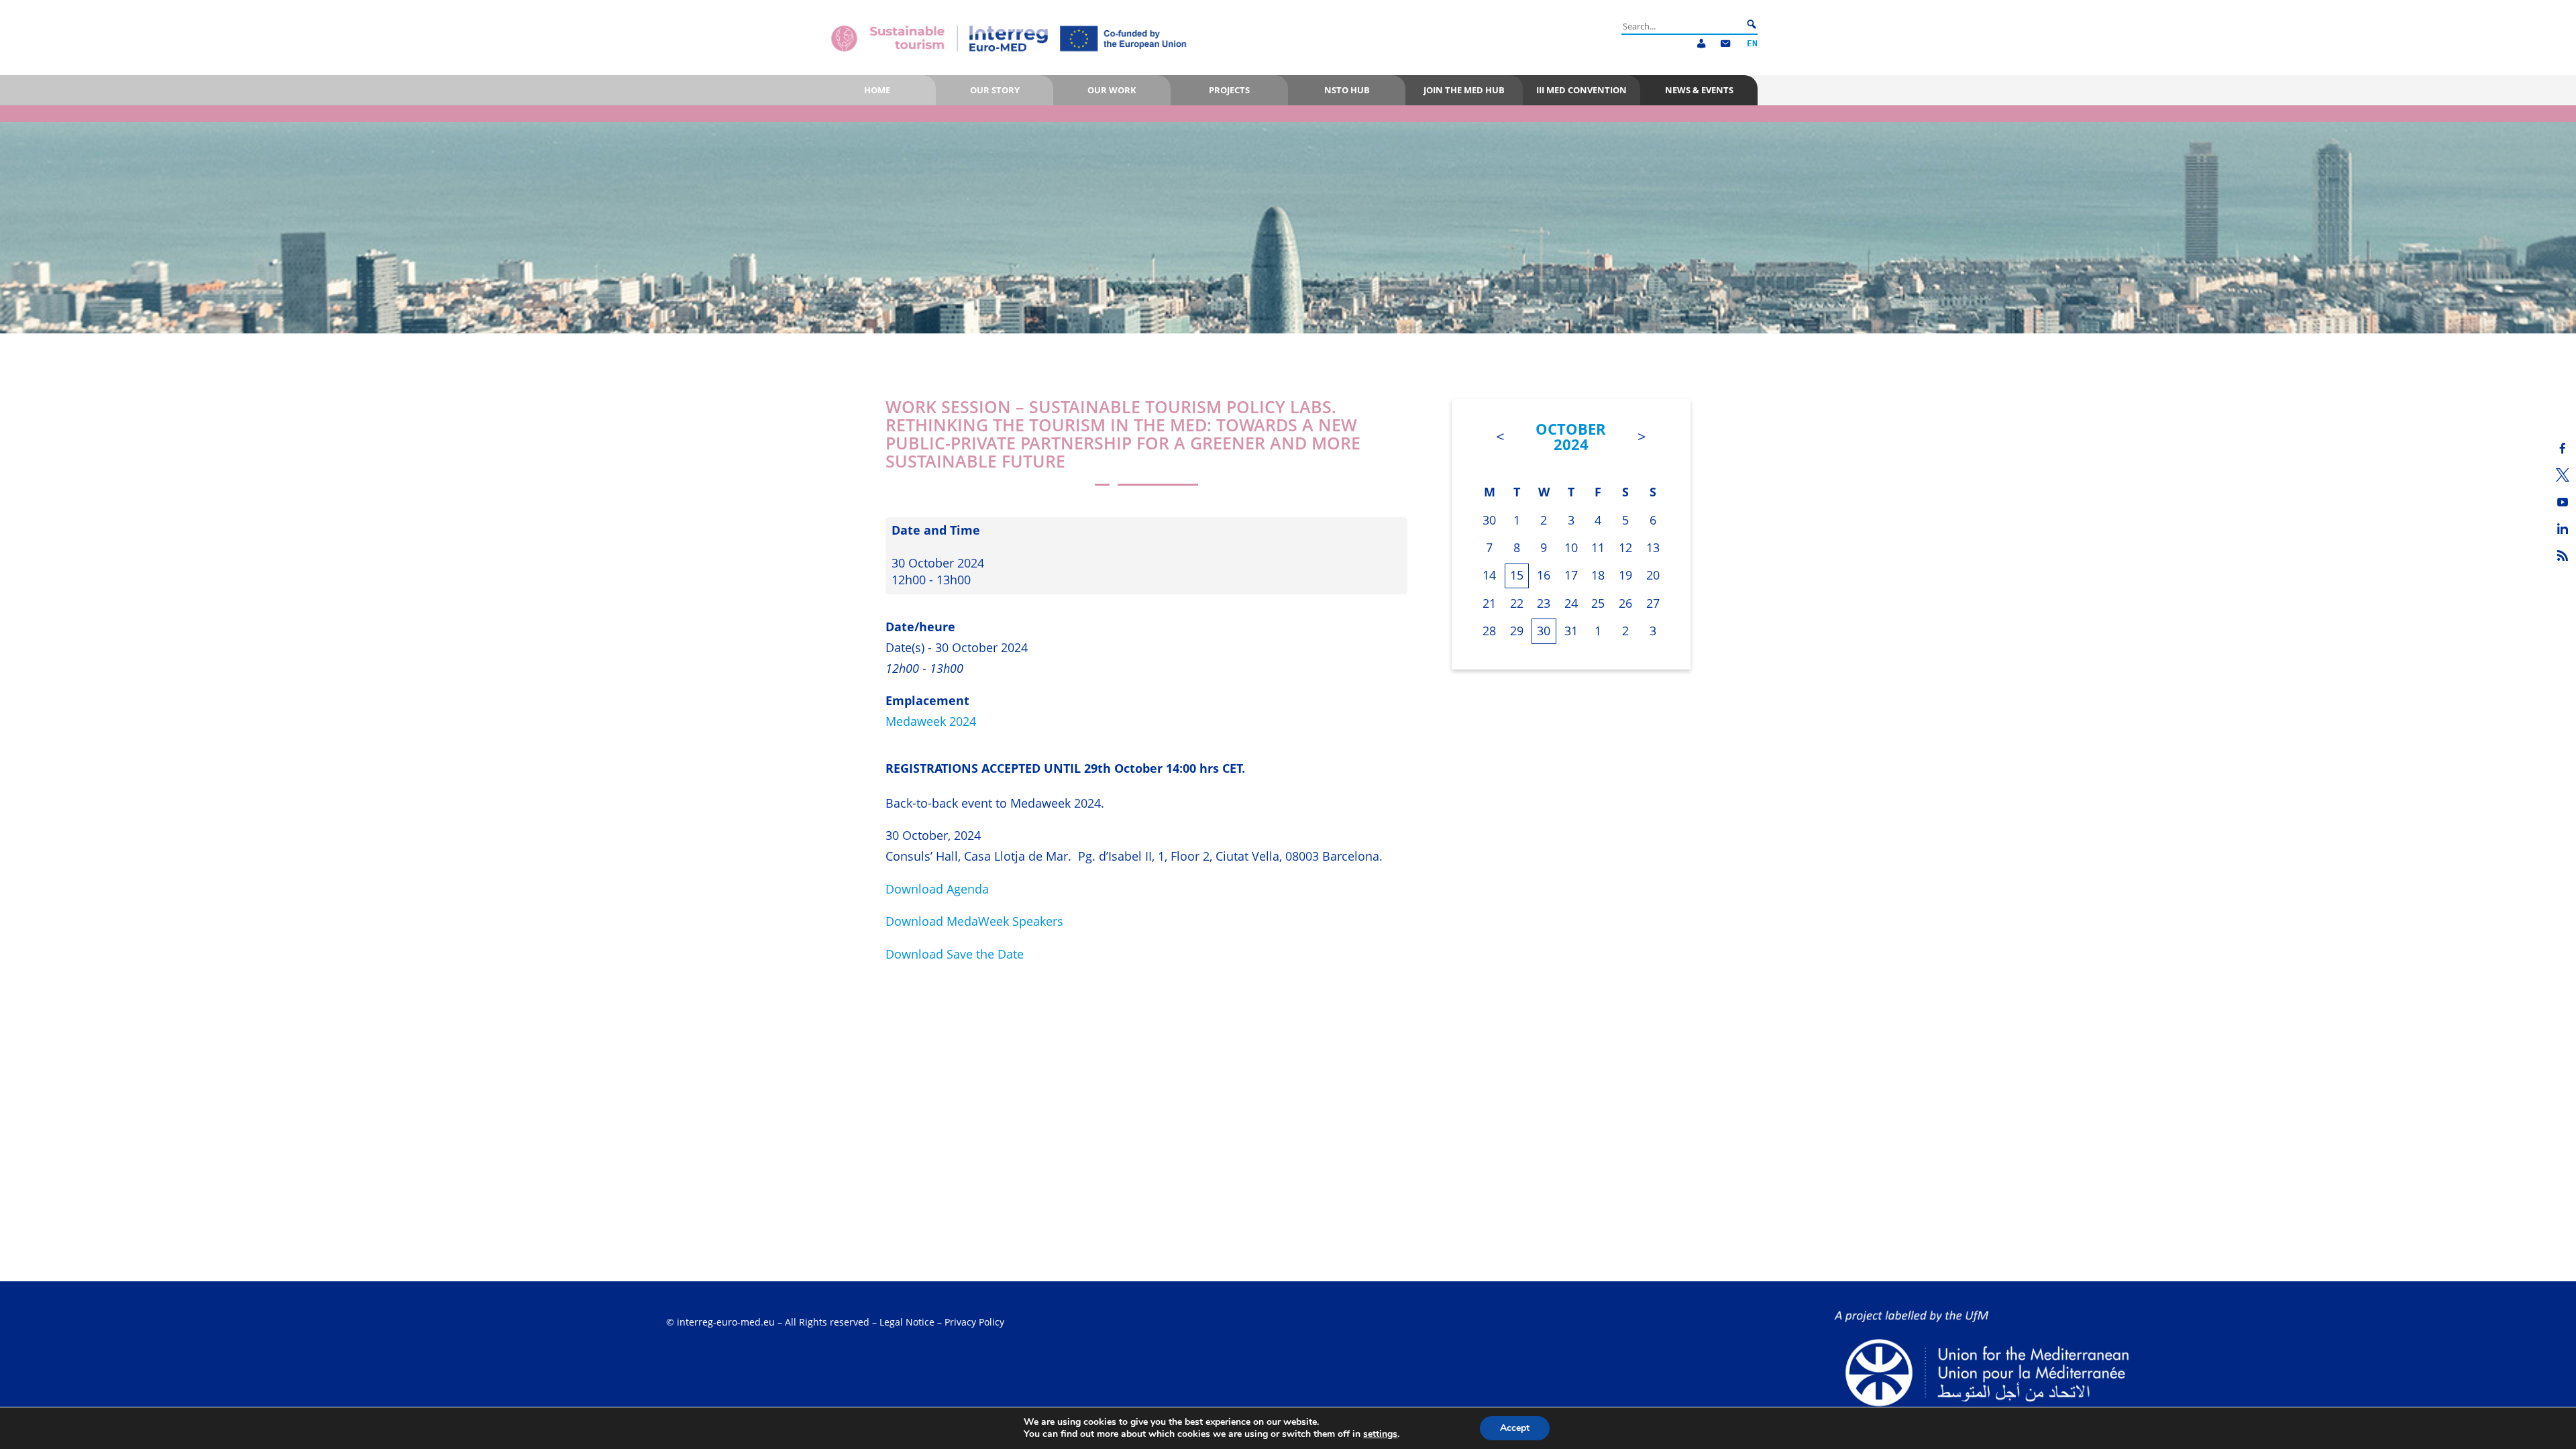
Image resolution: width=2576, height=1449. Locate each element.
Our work (1112, 90)
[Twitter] (2563, 475)
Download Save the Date (955, 954)
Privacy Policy (974, 1322)
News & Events (1699, 90)
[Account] (1701, 44)
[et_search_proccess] (1752, 25)
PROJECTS (1229, 90)
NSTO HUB (1347, 90)
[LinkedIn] (2563, 529)
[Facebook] (2563, 448)
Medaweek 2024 (931, 721)
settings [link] (1380, 1434)
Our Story (995, 90)
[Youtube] (2563, 502)
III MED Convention (1581, 90)
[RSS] (2563, 555)
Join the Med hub (1464, 90)
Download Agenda (937, 889)
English (1752, 44)
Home (877, 90)
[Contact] (1725, 44)
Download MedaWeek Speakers (974, 921)
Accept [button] (1515, 1428)
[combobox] (1682, 26)
